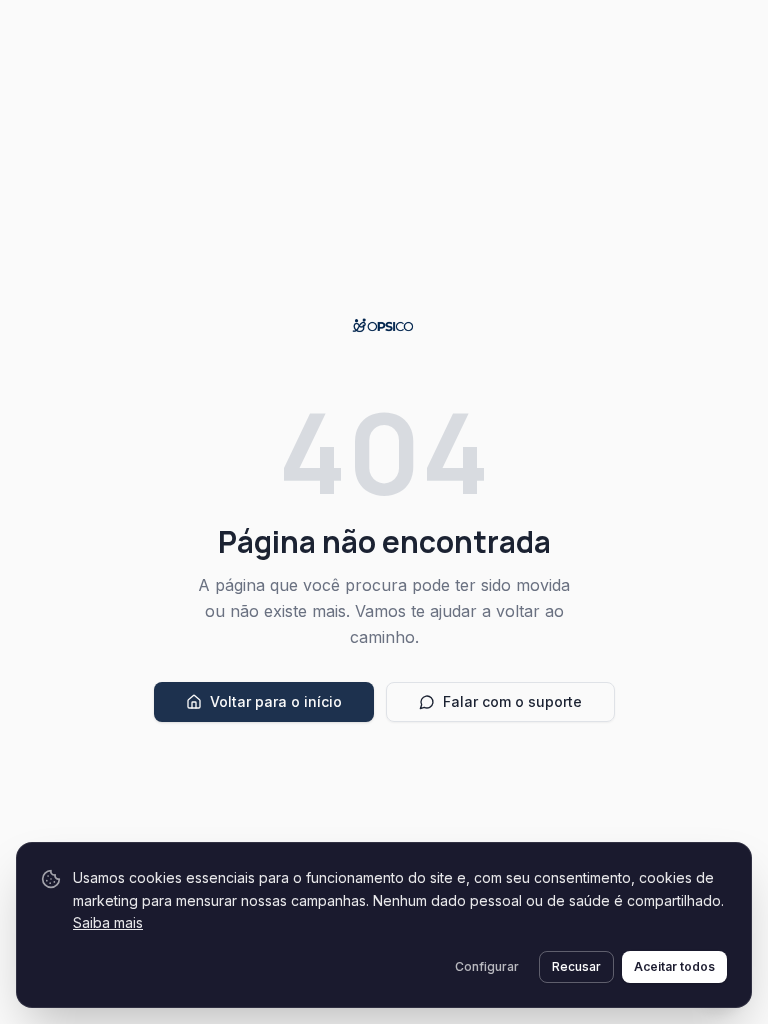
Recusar (576, 966)
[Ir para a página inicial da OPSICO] (384, 326)
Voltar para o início (276, 701)
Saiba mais (108, 922)
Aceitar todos (674, 966)
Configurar (487, 966)
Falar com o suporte (512, 701)
